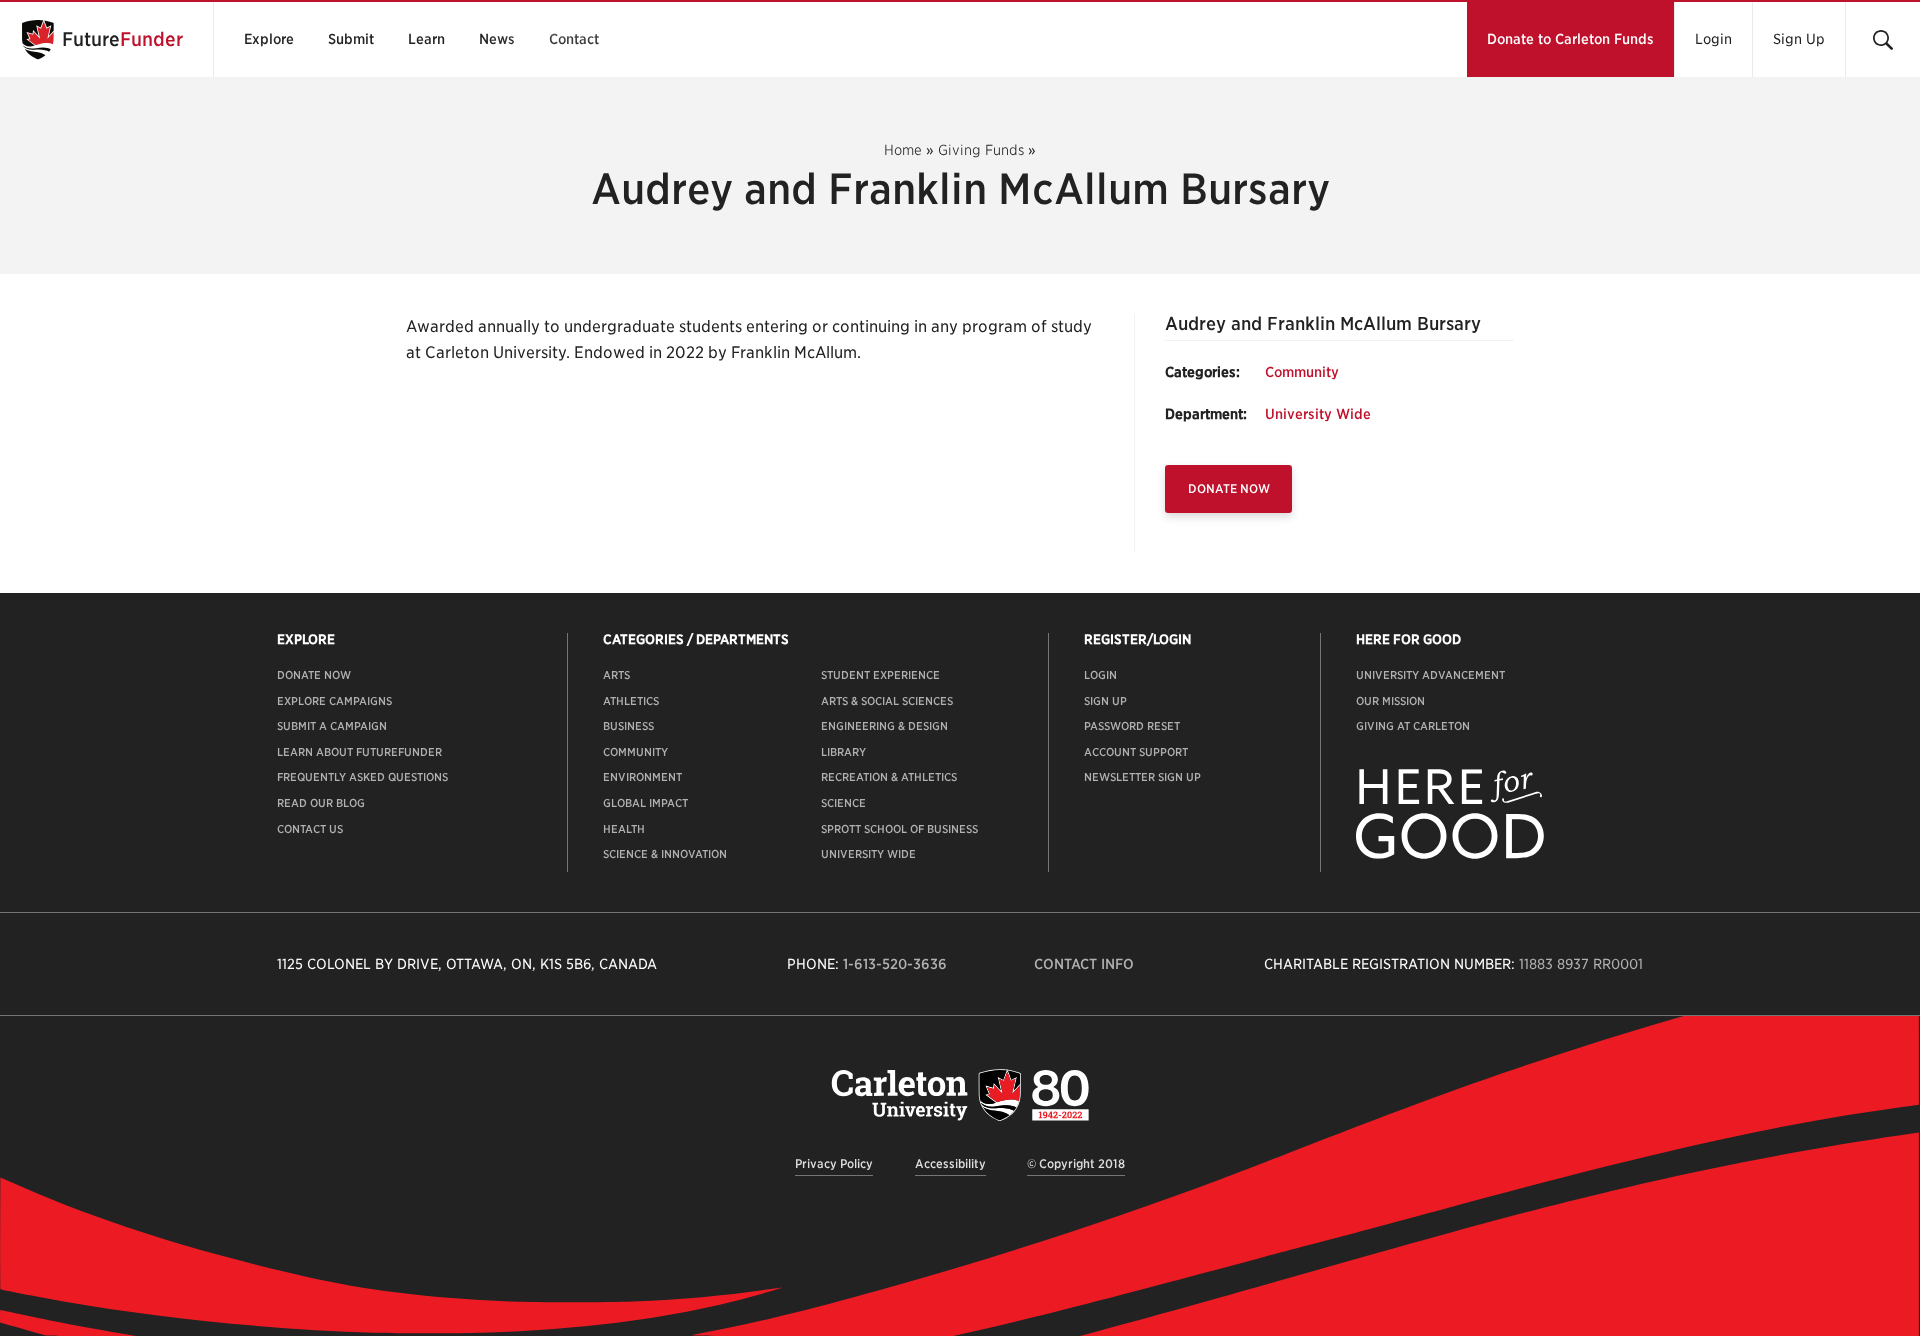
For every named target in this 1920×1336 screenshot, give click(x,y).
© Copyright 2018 (1076, 1163)
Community (1302, 372)
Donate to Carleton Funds (1570, 39)
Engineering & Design (884, 726)
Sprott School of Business (899, 829)
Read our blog (321, 803)
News (497, 39)
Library (843, 752)
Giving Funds (981, 150)
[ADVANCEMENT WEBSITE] (1450, 855)
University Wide (1318, 414)
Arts (616, 675)
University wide (868, 854)
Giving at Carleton (1413, 726)
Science (843, 803)
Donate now (314, 675)
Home (903, 150)
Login (1713, 39)
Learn (426, 39)
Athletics (631, 701)
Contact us (310, 829)
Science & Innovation (665, 854)
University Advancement (1430, 675)
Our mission (1390, 701)
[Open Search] (1882, 39)
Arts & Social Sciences (887, 701)
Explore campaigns (334, 701)
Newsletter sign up (1142, 777)
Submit (351, 39)
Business (628, 726)
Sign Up (1799, 39)
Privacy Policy (834, 1163)
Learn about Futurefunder (359, 752)
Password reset (1132, 726)
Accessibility (950, 1163)
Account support (1136, 752)
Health (624, 829)
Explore (269, 39)
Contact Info (1084, 964)
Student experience (880, 675)
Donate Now (1229, 488)
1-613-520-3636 (895, 964)
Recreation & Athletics (889, 777)
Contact (574, 39)
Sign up (1105, 701)
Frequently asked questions (362, 777)
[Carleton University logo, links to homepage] (960, 1094)
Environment (642, 777)
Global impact (645, 803)
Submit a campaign (332, 726)
